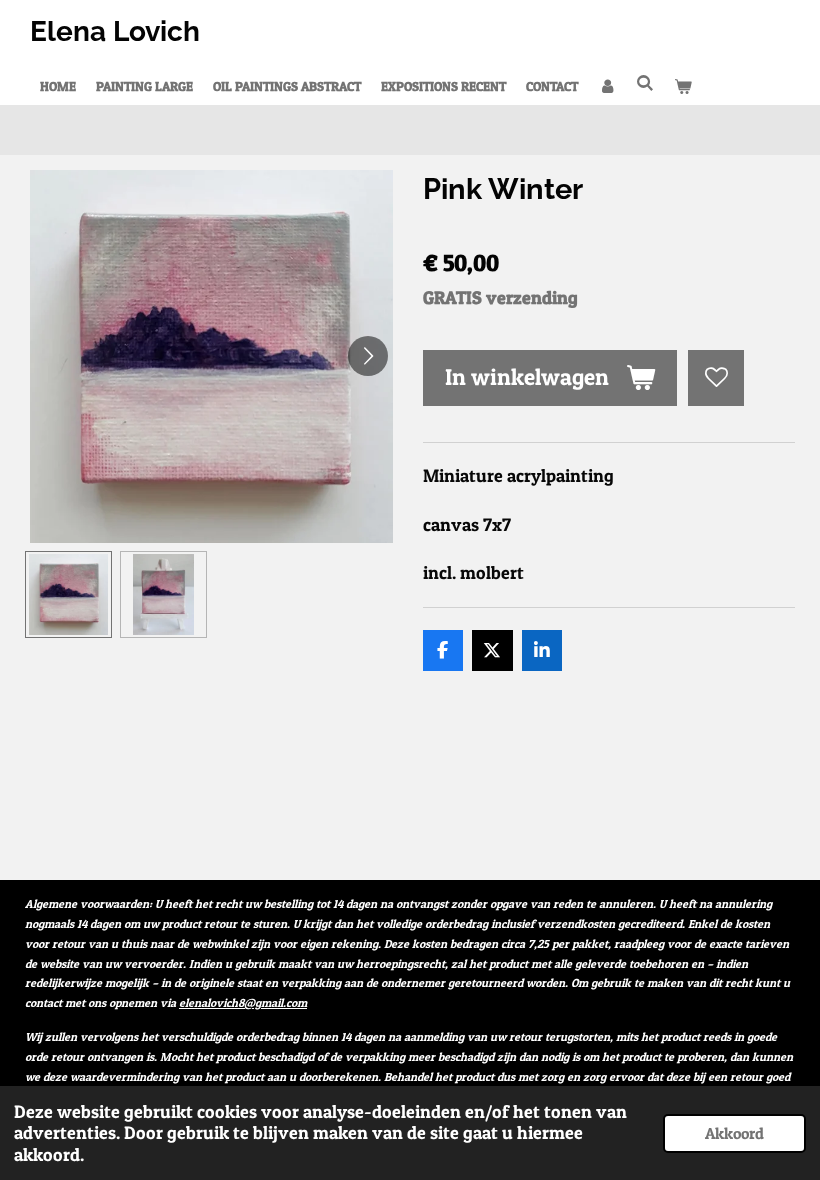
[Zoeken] (645, 83)
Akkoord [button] (734, 1133)
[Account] (607, 86)
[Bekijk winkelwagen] (683, 86)
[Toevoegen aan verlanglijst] (716, 378)
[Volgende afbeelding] (368, 356)
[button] (68, 594)
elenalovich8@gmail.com (243, 1003)
